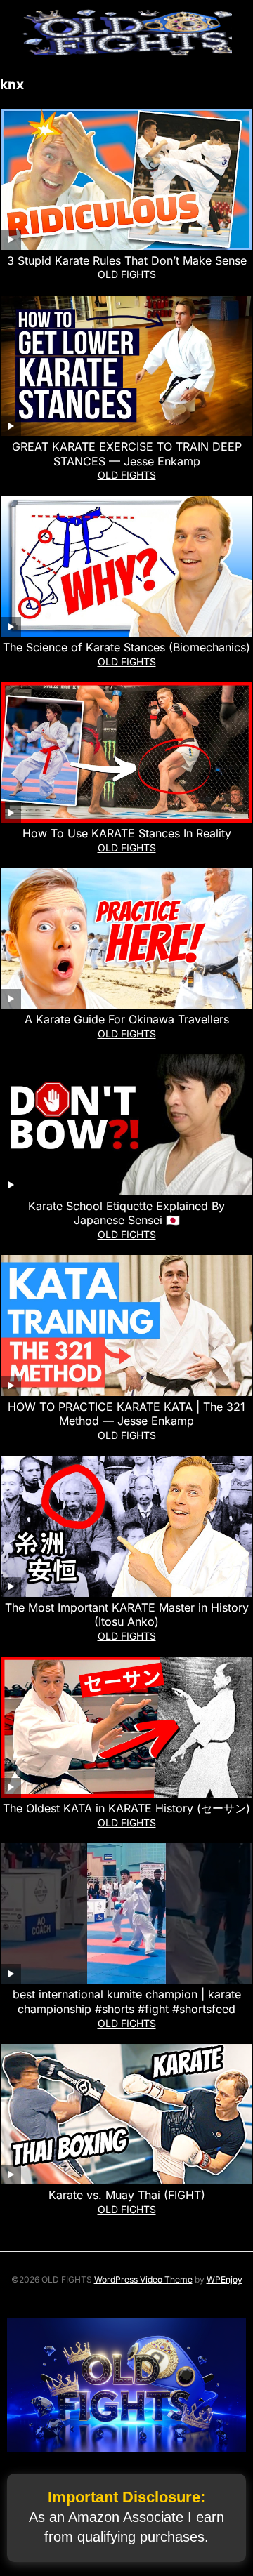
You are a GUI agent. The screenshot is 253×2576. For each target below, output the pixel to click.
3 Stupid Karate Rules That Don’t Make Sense (127, 260)
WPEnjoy (225, 2279)
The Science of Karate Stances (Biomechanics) (126, 647)
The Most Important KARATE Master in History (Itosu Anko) (127, 1615)
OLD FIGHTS (127, 274)
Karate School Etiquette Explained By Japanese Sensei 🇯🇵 (126, 1213)
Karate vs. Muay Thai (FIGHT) (127, 2195)
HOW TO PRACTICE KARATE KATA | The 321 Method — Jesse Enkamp (126, 1414)
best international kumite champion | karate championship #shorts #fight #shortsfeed (127, 2001)
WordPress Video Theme (143, 2279)
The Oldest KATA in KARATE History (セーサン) (126, 1808)
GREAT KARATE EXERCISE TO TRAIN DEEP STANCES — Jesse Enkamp (127, 454)
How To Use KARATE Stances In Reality (127, 833)
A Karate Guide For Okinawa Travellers (127, 1019)
